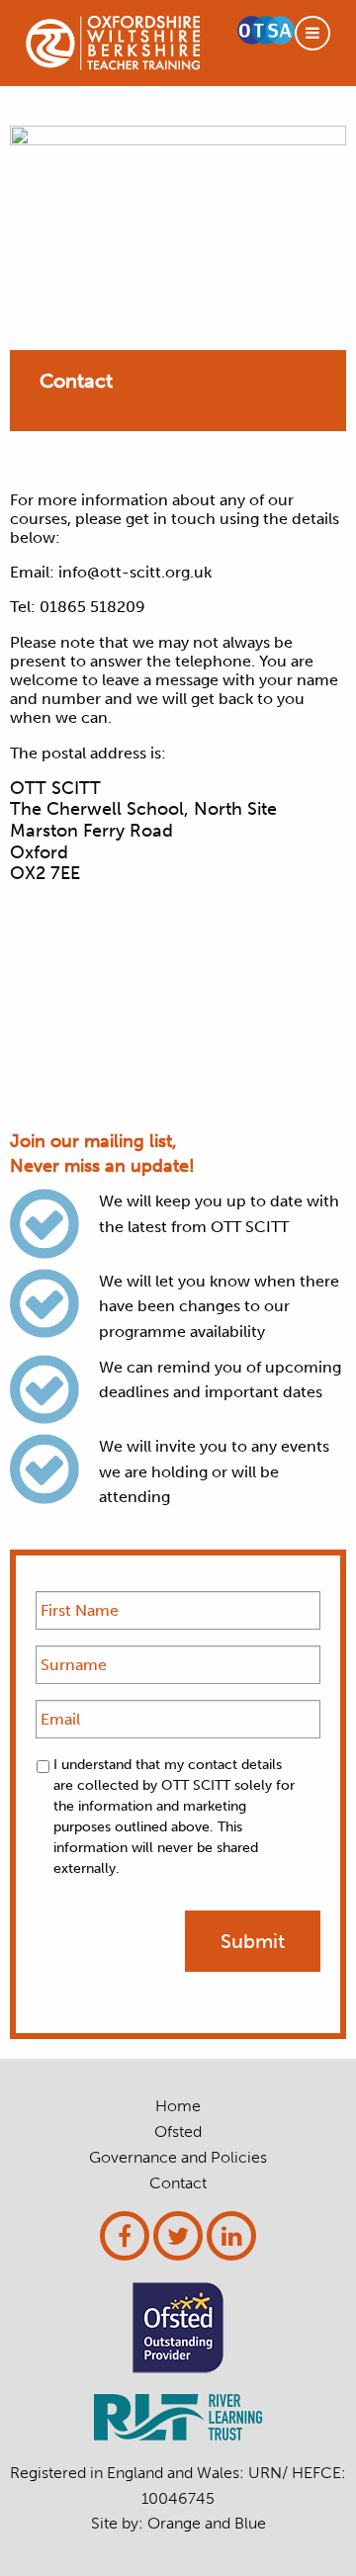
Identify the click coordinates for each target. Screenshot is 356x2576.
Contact (178, 2183)
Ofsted (178, 2132)
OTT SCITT (113, 43)
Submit (253, 1941)
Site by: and (178, 2523)
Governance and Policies (178, 2158)
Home (178, 2106)
